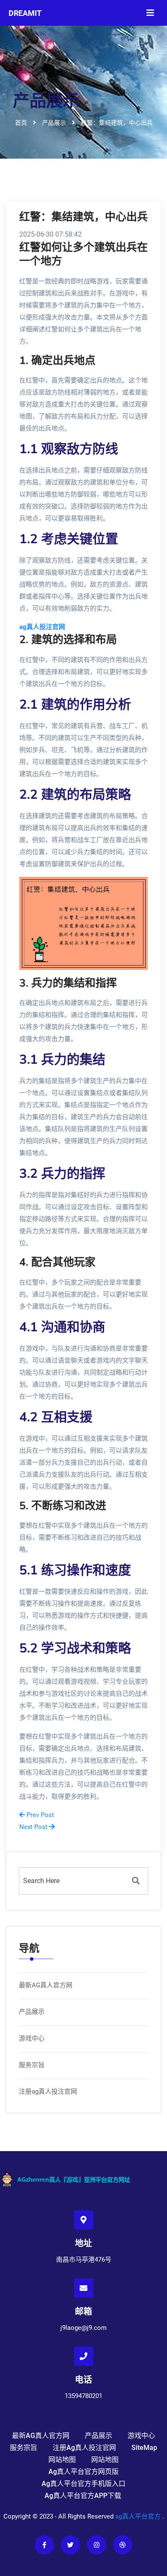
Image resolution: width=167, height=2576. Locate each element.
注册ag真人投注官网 (48, 2091)
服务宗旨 (32, 2065)
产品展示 (32, 2012)
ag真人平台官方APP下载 (83, 2496)
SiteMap (144, 2448)
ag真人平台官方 (138, 2516)
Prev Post (39, 1815)
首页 (21, 122)
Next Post (34, 1827)
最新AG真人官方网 (46, 1985)
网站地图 (62, 2460)
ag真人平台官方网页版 (83, 2472)
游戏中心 (32, 2038)
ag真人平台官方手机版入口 (83, 2484)
